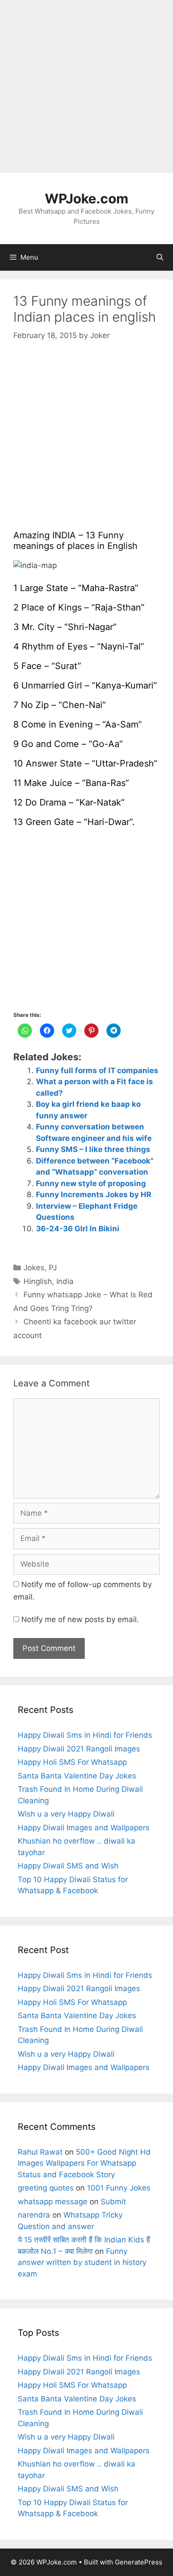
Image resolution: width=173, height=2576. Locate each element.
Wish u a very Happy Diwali (66, 1814)
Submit (113, 2202)
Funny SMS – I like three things (93, 1149)
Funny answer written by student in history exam (82, 2263)
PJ (53, 1268)
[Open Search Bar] (160, 257)
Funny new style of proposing (91, 1183)
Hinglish (38, 1281)
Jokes (34, 1268)
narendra (34, 2215)
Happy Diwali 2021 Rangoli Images (79, 1749)
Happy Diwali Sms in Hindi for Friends (85, 1735)
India (65, 1281)
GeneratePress (139, 2562)
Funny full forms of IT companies (97, 1070)
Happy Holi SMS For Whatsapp (72, 1762)
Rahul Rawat (40, 2152)
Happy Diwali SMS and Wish (68, 1866)
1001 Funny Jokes (119, 2188)
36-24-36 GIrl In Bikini (78, 1229)
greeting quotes (46, 2188)
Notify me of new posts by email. (80, 1619)
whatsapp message (53, 2202)
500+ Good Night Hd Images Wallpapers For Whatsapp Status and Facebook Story (84, 2163)
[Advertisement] (86, 86)
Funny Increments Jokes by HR (94, 1195)
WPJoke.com (86, 198)
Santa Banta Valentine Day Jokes (77, 1776)
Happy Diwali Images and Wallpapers (84, 1828)
